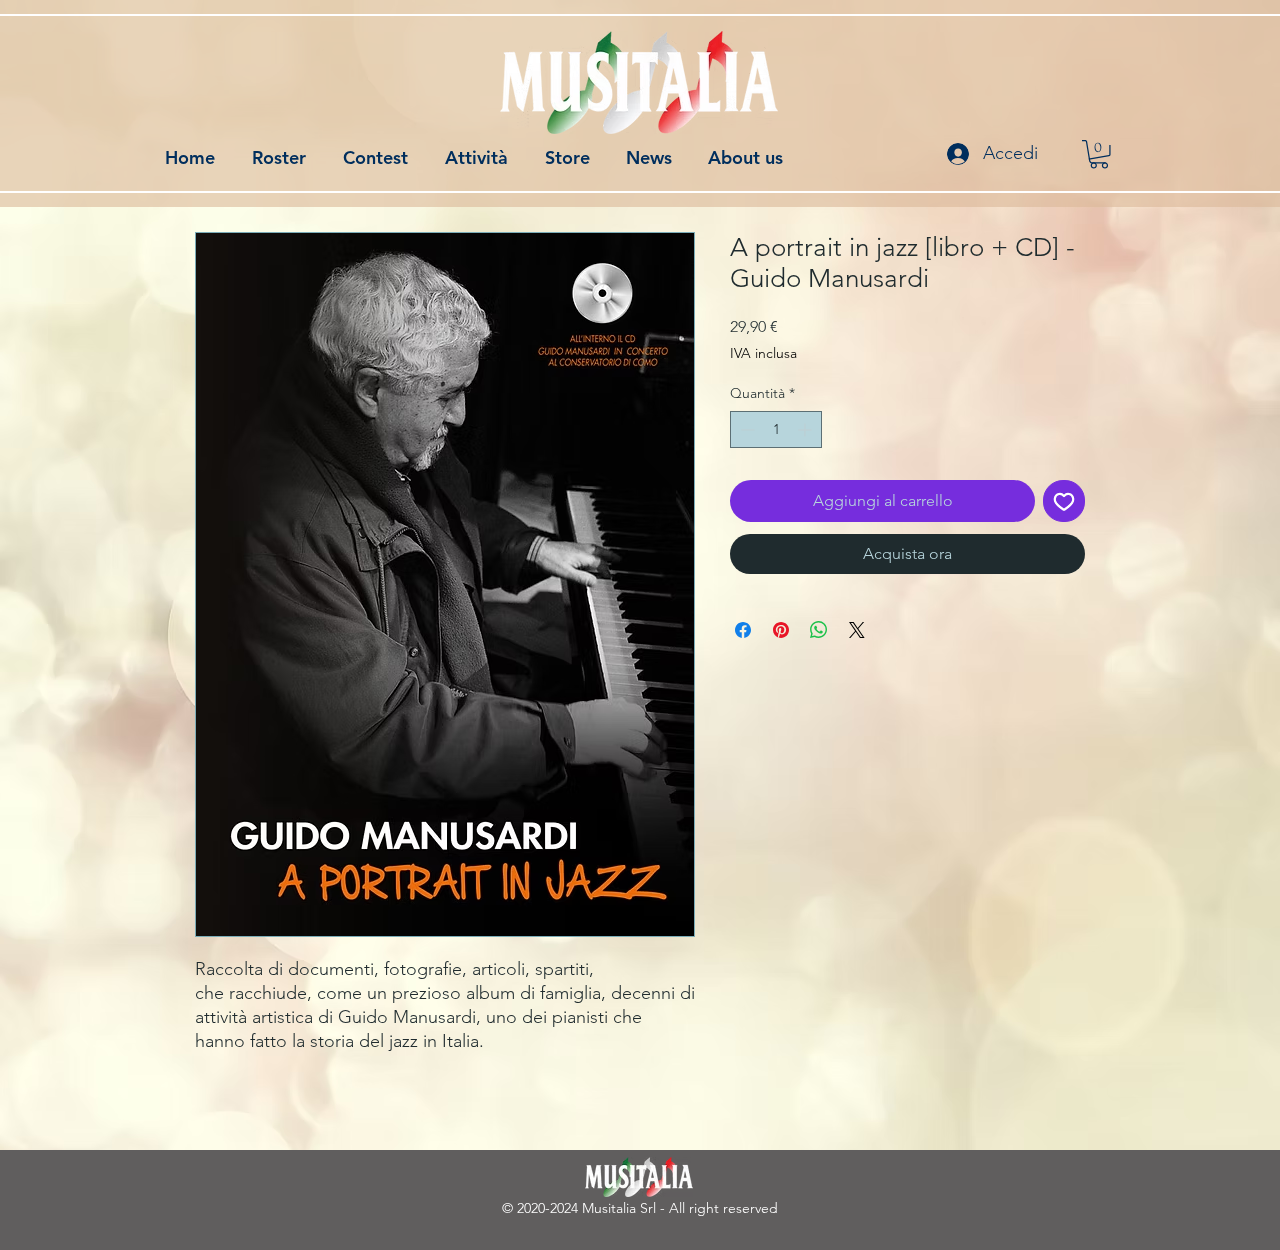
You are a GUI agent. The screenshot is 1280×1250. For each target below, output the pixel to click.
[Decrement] (745, 429)
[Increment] (806, 429)
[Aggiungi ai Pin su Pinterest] (781, 630)
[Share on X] (857, 630)
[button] (1099, 154)
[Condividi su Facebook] (743, 630)
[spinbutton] (776, 429)
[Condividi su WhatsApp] (819, 630)
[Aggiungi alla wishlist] (1064, 501)
